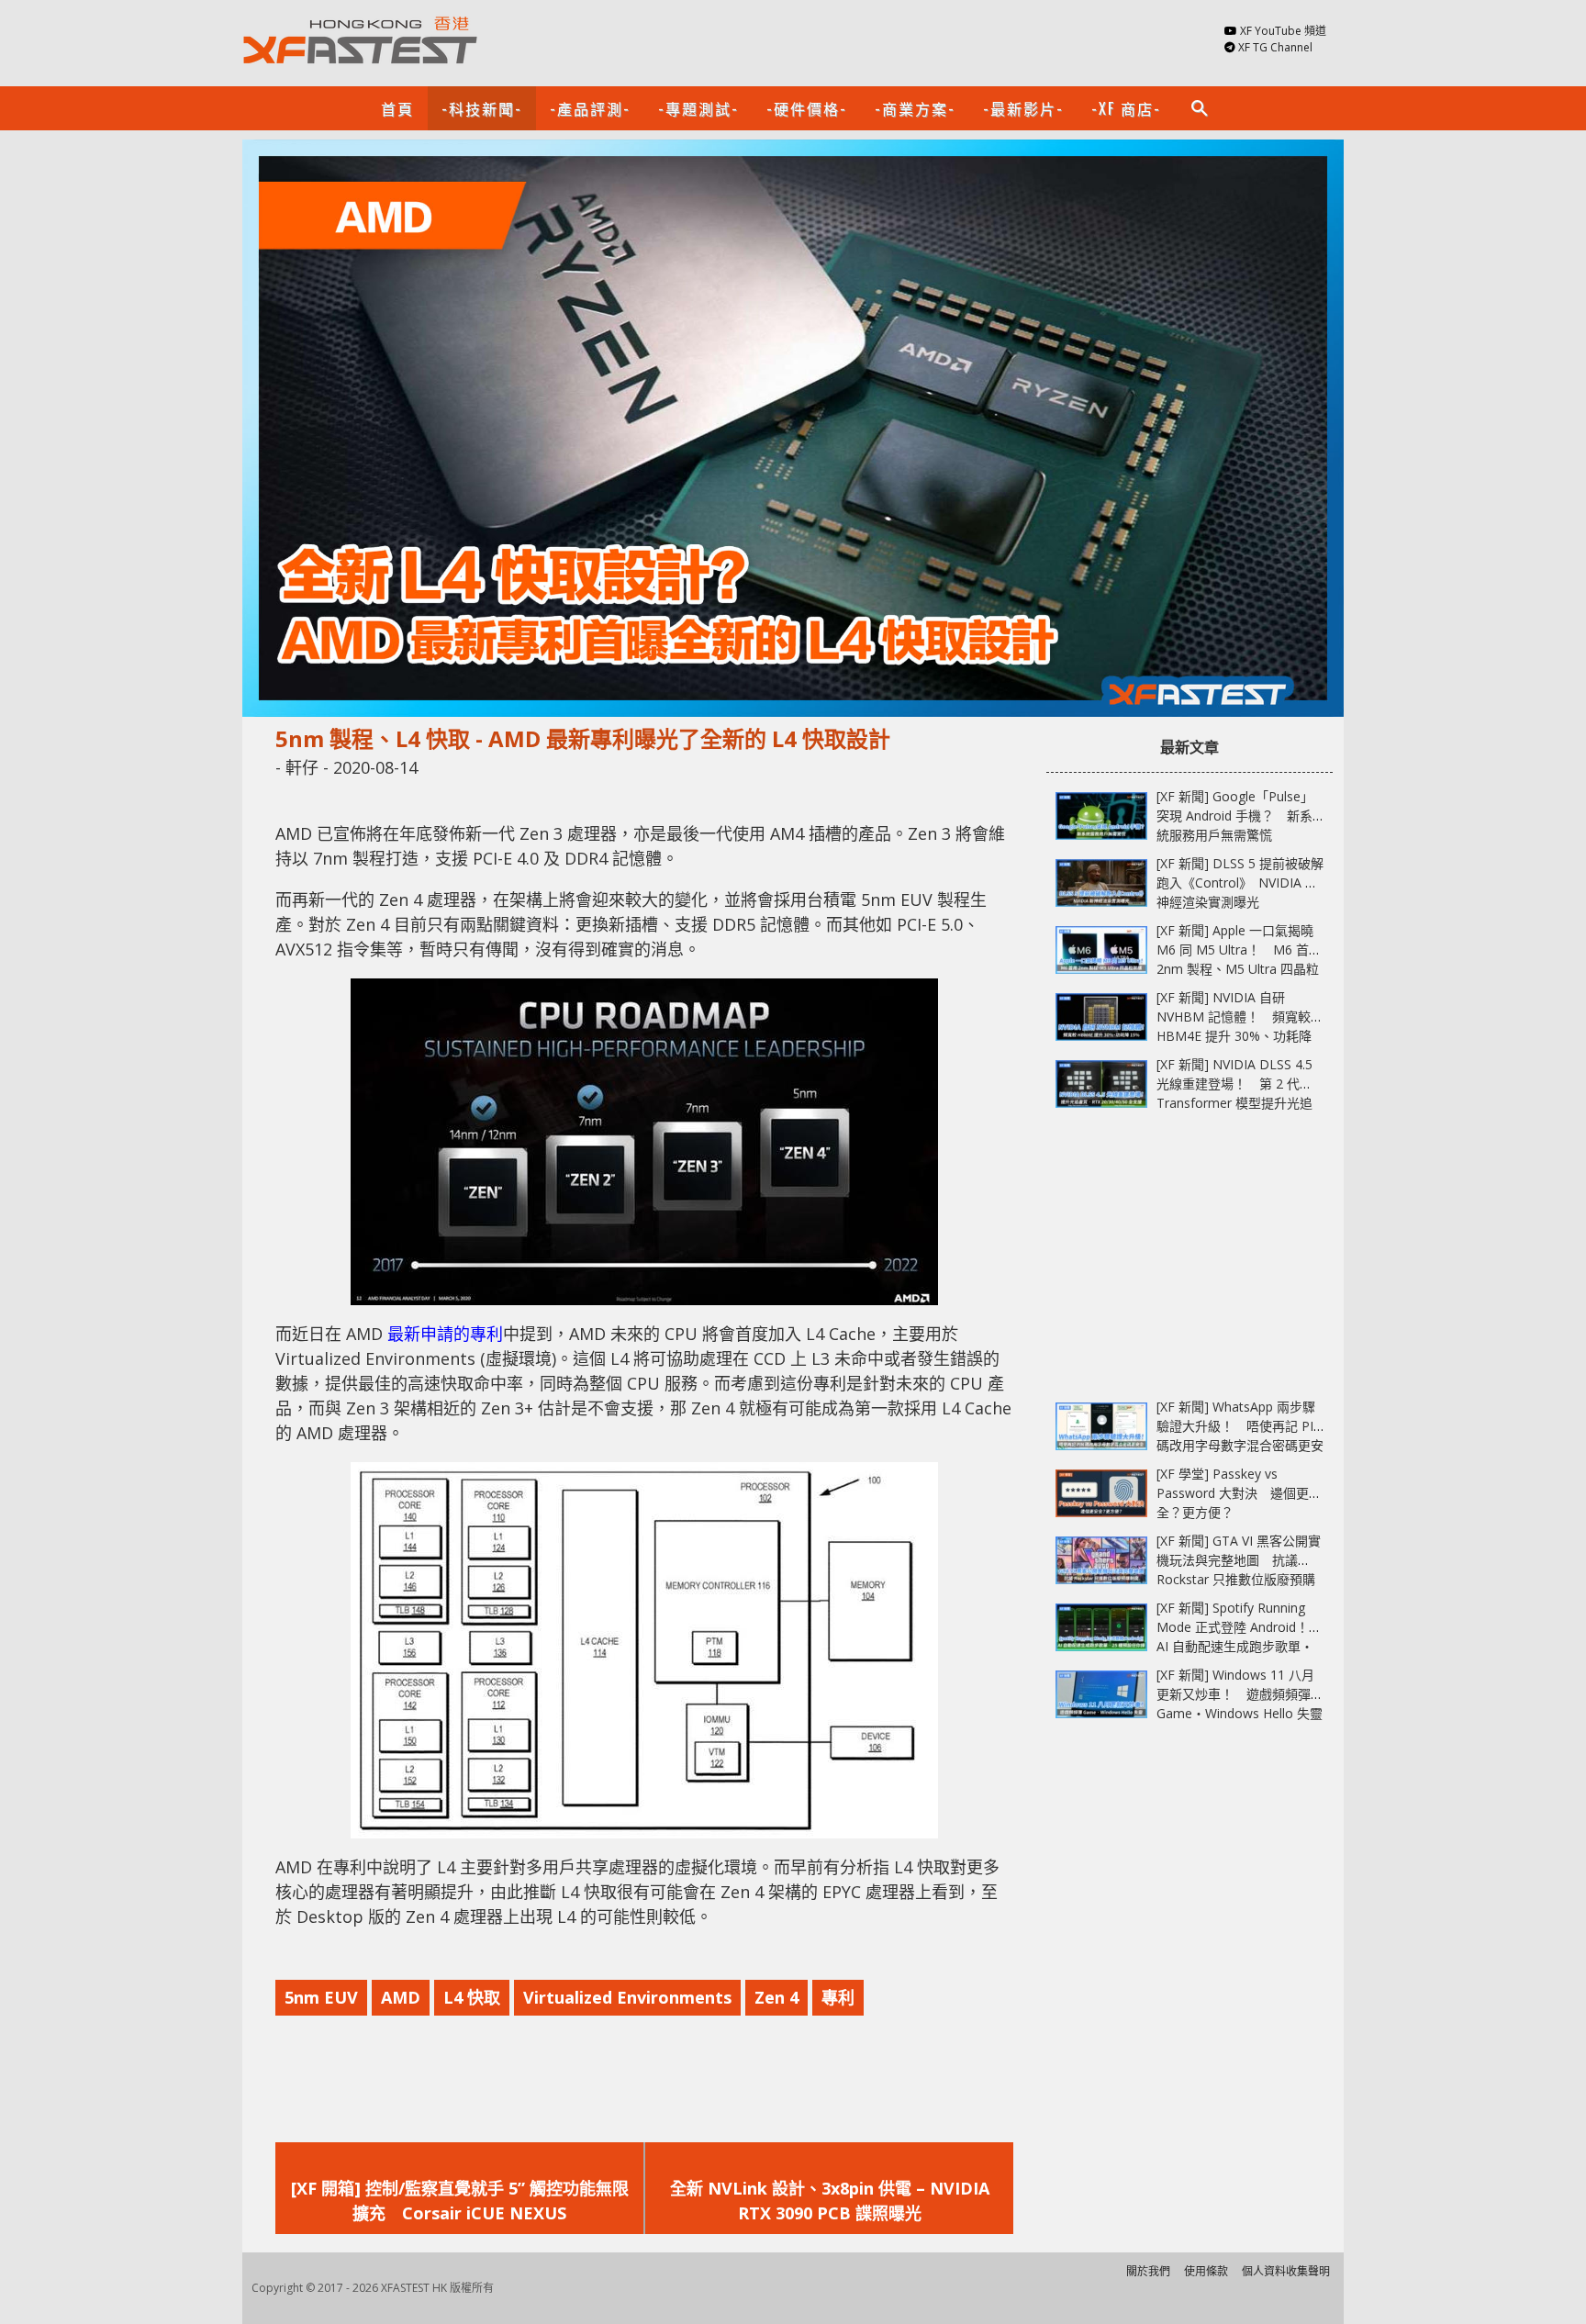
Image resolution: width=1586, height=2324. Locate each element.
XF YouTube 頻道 (1283, 31)
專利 (838, 1997)
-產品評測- (590, 108)
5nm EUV (321, 1997)
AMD (401, 1997)
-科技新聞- (482, 108)
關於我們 (1148, 2271)
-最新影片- (1023, 108)
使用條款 (1206, 2271)
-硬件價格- (807, 108)
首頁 (397, 108)
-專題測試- (698, 108)
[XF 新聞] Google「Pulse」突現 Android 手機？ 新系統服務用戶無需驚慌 (1235, 816)
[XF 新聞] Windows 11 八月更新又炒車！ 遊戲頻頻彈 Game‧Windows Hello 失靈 (1240, 1694)
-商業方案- (915, 108)
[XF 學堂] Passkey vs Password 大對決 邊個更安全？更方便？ (1239, 1493)
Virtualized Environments (627, 1997)
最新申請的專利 (445, 1334)
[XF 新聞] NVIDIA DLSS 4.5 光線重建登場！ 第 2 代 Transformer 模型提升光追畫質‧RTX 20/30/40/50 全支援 (1234, 1103)
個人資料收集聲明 (1286, 2271)
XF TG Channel (1275, 47)
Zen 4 (776, 1997)
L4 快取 (472, 1997)
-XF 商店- (1126, 108)
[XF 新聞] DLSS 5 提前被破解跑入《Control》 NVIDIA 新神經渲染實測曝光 (1240, 883)
